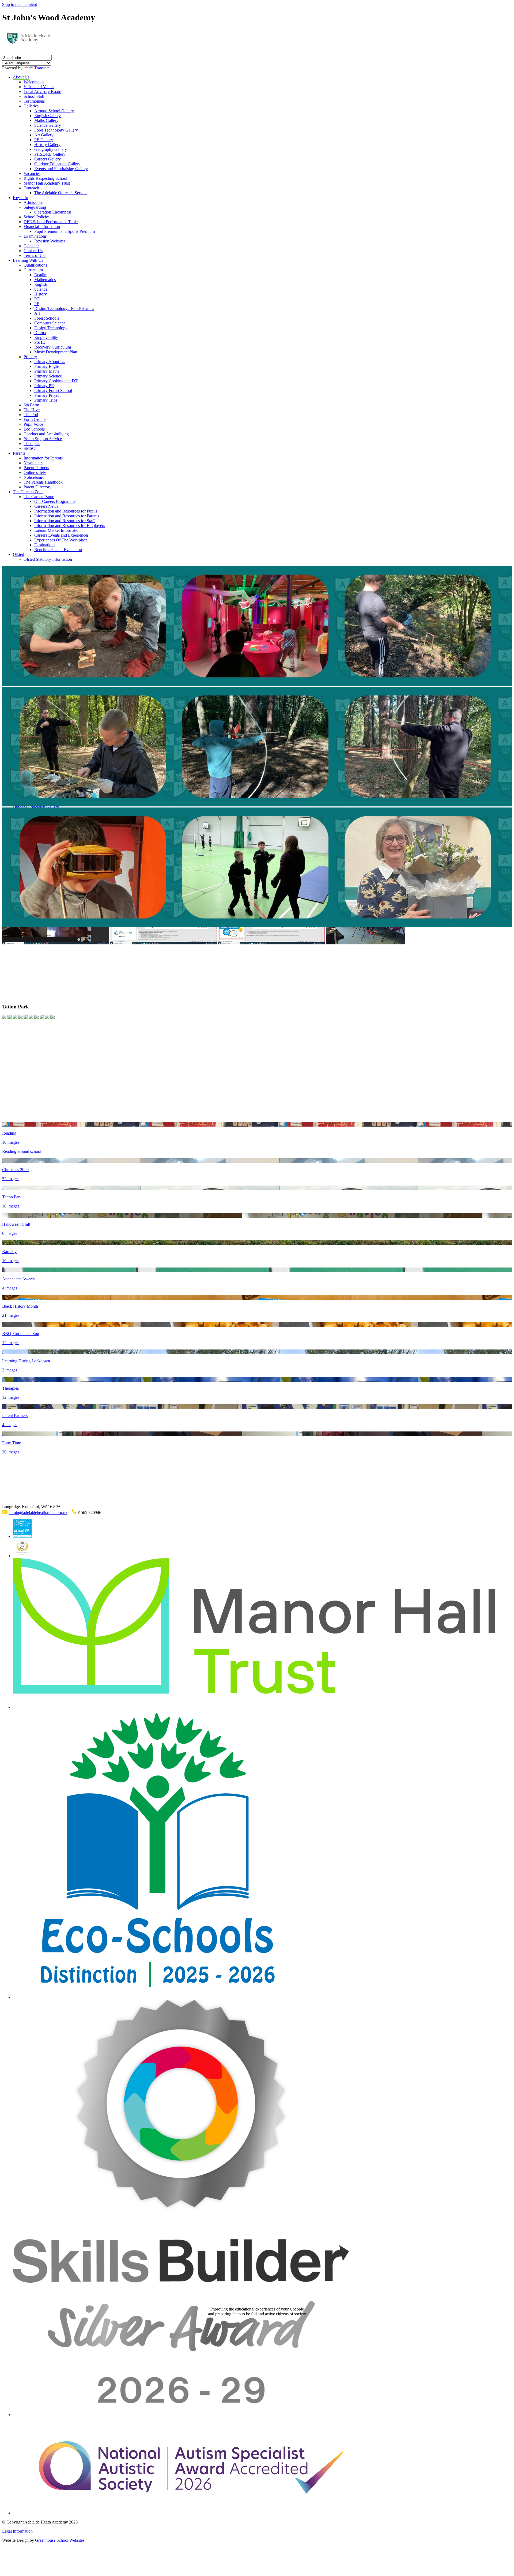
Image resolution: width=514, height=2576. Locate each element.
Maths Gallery (46, 120)
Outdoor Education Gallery (57, 164)
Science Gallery (48, 125)
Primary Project (47, 395)
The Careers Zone (28, 492)
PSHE (40, 342)
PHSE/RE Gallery (50, 154)
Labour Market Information (57, 530)
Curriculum (33, 270)
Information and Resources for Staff (65, 521)
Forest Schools (47, 318)
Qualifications (35, 265)
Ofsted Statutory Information (48, 559)
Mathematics (45, 280)
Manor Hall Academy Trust (47, 183)
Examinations (35, 236)
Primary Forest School (53, 390)
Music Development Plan (56, 352)
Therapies (32, 444)
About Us (21, 77)
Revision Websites (50, 241)
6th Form (31, 405)
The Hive (32, 410)
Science (41, 289)
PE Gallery (44, 140)
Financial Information (42, 227)
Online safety (35, 472)
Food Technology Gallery (56, 130)
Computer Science (50, 323)
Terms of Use (35, 255)
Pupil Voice (33, 424)
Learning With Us (28, 260)
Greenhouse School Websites (60, 2540)
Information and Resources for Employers (70, 526)
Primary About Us (50, 362)
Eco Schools (34, 429)
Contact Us (33, 251)
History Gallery (47, 145)
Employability (46, 337)
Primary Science (48, 376)
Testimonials (34, 101)
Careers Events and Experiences (61, 535)
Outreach (31, 188)
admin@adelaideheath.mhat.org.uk (38, 1513)
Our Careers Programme (55, 501)
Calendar (31, 246)
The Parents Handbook (43, 482)
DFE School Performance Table (51, 222)
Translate (42, 68)
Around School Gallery (54, 111)
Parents (19, 453)
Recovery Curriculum (53, 347)
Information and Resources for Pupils (66, 511)
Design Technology (51, 328)
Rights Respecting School (45, 178)
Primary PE (44, 386)
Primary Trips (46, 400)
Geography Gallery (51, 149)
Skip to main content (20, 4)
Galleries (31, 106)
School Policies (37, 217)
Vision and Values (39, 87)
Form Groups (35, 419)
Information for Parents (43, 458)
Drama (40, 333)
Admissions (33, 202)
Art (37, 313)
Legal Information (17, 2531)
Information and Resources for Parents (67, 516)
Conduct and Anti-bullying (46, 434)
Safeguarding (35, 207)
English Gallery (48, 116)
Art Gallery (44, 135)
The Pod (31, 415)
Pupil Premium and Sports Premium (65, 231)
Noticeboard (34, 477)
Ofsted (18, 554)
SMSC (29, 448)
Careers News (46, 506)
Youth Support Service (43, 439)
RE (37, 299)
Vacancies (32, 173)
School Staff (34, 96)
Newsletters (33, 463)
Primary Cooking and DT (56, 381)
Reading (41, 275)
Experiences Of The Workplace (61, 540)
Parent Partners (36, 468)
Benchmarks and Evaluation (58, 550)
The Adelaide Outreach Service (61, 193)
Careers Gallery (48, 159)
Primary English (48, 366)
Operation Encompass (53, 212)
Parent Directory (37, 487)
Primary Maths (47, 371)
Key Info (20, 198)
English (41, 284)
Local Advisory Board (42, 91)
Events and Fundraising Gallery (61, 169)
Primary (30, 357)
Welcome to (34, 82)
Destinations (45, 545)
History (41, 294)
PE (37, 304)
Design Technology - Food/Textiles (64, 309)
